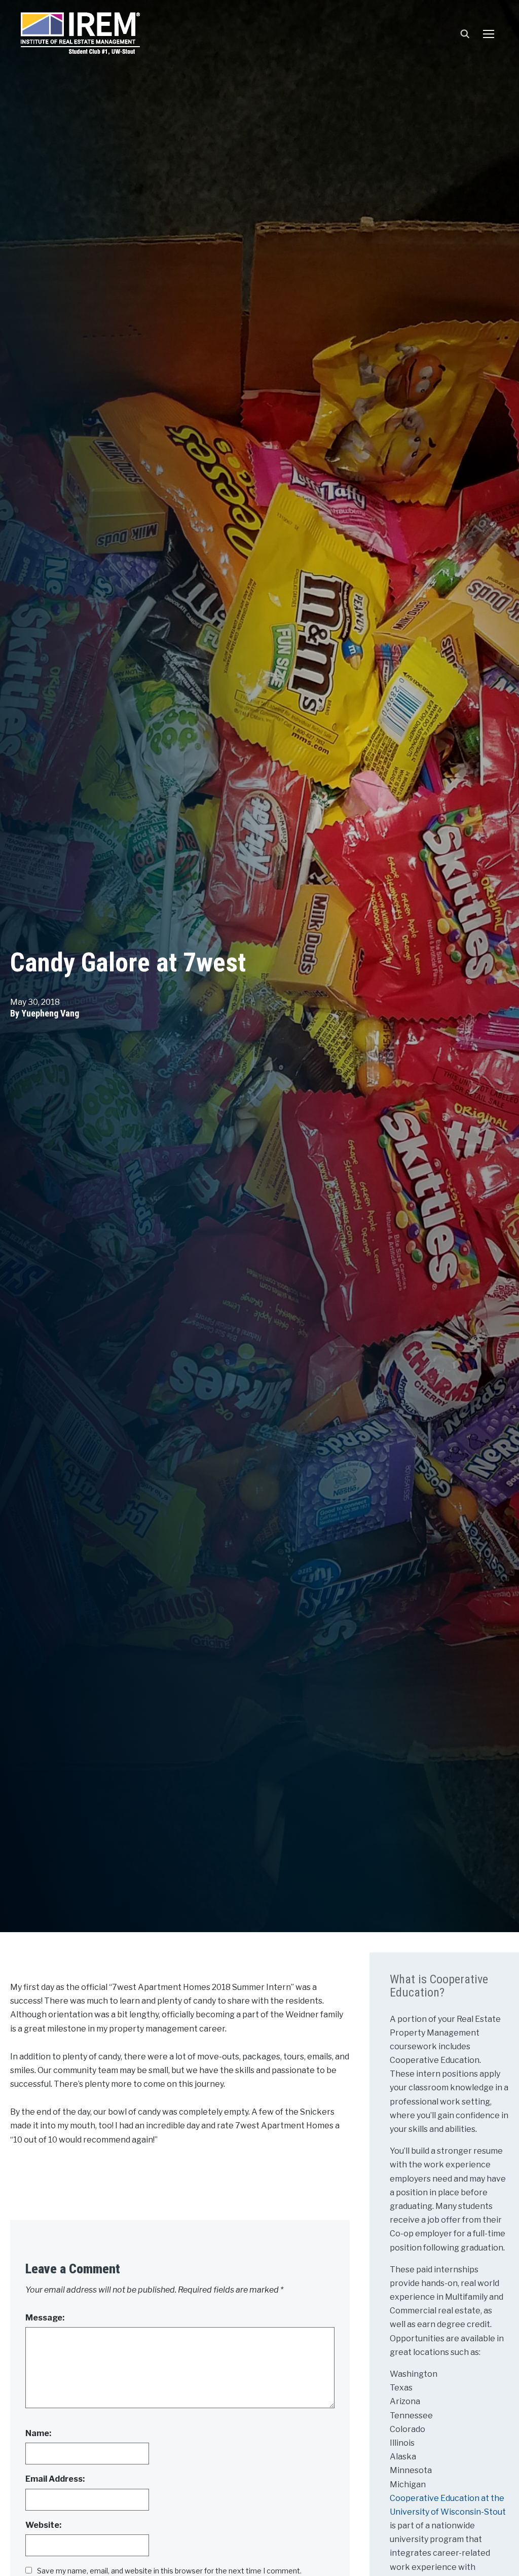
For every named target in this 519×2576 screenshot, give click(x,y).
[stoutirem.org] (80, 31)
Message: (45, 2318)
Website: (43, 2525)
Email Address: (55, 2479)
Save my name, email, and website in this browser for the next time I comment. (169, 2571)
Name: (38, 2433)
